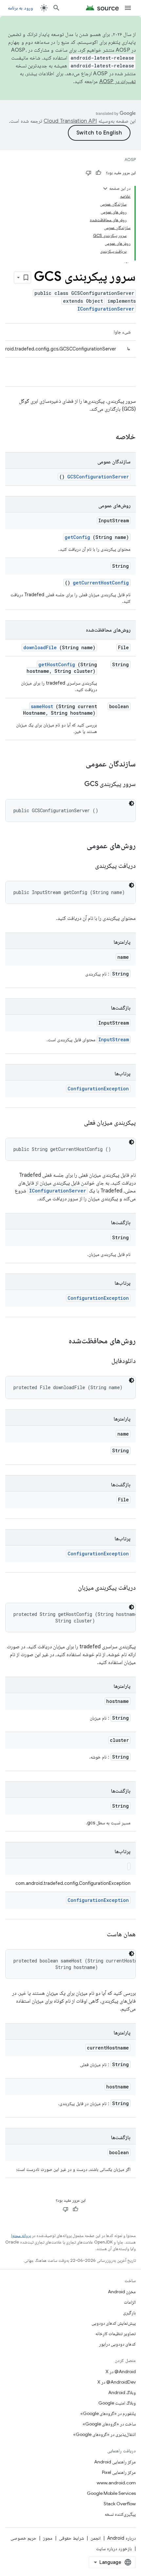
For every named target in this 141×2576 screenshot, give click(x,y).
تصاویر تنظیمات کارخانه (116, 2334)
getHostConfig (57, 664)
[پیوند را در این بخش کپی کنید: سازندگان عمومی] (77, 764)
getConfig (77, 537)
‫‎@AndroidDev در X (117, 2382)
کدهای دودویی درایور (117, 2344)
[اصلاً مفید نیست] (89, 173)
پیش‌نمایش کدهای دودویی (114, 2323)
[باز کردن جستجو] (56, 8)
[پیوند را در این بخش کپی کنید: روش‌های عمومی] (78, 846)
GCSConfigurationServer (98, 477)
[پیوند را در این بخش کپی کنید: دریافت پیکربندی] (87, 866)
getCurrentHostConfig (101, 583)
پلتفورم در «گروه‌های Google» (108, 2413)
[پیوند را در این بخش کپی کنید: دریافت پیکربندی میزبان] (70, 1588)
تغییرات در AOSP (118, 81)
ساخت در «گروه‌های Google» (109, 2424)
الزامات (130, 2302)
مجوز (48, 2538)
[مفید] (98, 173)
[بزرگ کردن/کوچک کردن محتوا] (105, 188)
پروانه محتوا (21, 2236)
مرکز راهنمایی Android (115, 2462)
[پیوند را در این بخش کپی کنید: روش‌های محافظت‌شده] (60, 1341)
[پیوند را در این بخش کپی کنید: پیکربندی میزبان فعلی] (76, 1123)
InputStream (114, 1039)
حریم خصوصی (23, 2538)
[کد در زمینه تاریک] (131, 803)
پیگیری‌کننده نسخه (120, 2514)
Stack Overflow (120, 2504)
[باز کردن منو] (128, 8)
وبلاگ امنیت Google (117, 2403)
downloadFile (40, 647)
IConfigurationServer (106, 309)
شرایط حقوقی (71, 2538)
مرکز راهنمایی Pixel (119, 2472)
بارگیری (129, 2313)
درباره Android (121, 2538)
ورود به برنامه (20, 8)
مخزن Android (122, 2292)
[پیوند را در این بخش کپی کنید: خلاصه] (107, 437)
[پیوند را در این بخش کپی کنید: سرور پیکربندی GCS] (76, 784)
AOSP (130, 160)
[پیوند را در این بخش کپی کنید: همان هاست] (99, 1935)
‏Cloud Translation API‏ (70, 121)
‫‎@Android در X (121, 2371)
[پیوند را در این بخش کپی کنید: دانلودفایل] (103, 1361)
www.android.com (116, 2483)
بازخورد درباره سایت (114, 2549)
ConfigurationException (98, 1089)
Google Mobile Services (111, 2493)
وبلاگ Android (122, 2392)
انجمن (96, 2538)
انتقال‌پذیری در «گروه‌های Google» (104, 2434)
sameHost (42, 706)
